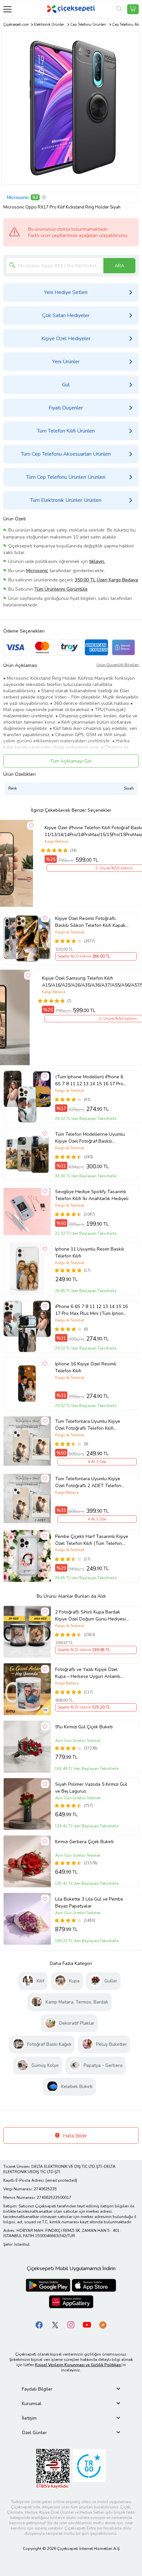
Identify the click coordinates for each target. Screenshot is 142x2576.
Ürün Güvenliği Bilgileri (118, 665)
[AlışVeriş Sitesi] (133, 9)
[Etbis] (53, 2469)
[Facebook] (39, 2325)
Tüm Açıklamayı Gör (71, 761)
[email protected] (61, 2180)
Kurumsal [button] (32, 2404)
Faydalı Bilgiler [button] (37, 2389)
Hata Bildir (74, 2136)
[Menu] (7, 9)
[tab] (71, 2389)
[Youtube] (87, 2325)
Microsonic (18, 197)
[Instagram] (71, 2325)
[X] (55, 2325)
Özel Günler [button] (34, 2433)
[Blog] (103, 2325)
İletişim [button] (29, 2418)
